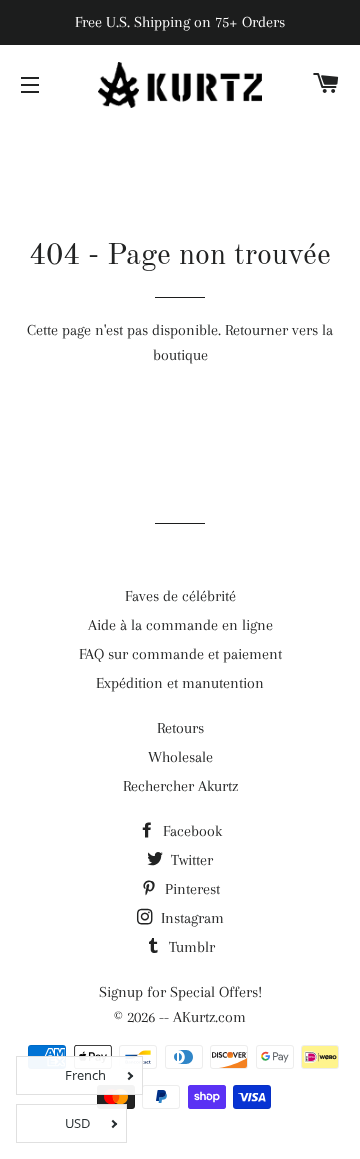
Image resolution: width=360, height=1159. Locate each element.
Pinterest (190, 889)
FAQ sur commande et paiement (180, 654)
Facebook (190, 831)
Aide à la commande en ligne (180, 625)
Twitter (190, 860)
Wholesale (180, 757)
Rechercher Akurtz (180, 786)
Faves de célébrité (180, 596)
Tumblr (190, 947)
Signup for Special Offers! (180, 992)
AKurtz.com (209, 1017)
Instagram (190, 918)
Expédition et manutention (180, 683)
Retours (180, 728)
